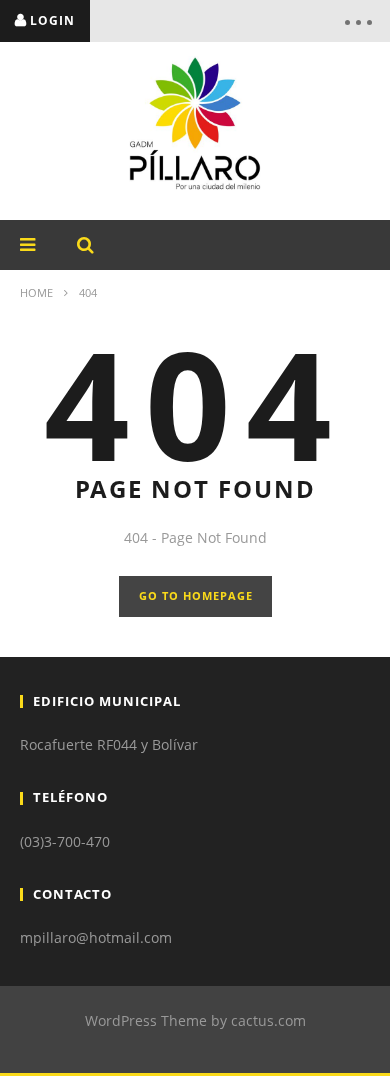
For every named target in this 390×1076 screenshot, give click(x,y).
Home (36, 292)
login (52, 20)
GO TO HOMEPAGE (196, 595)
